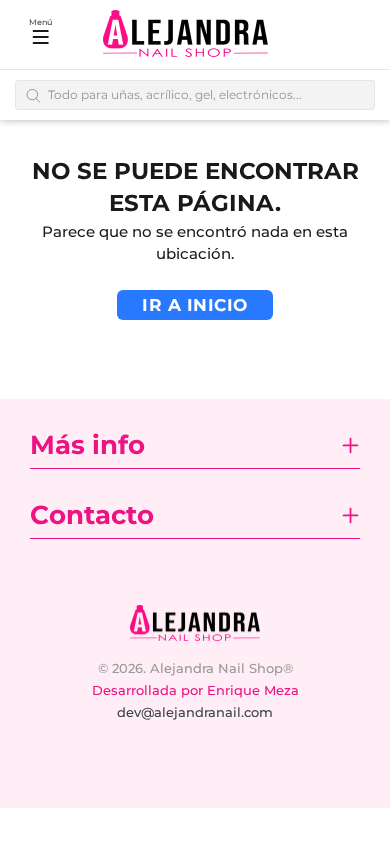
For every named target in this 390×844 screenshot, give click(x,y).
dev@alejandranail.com (195, 712)
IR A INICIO (195, 305)
